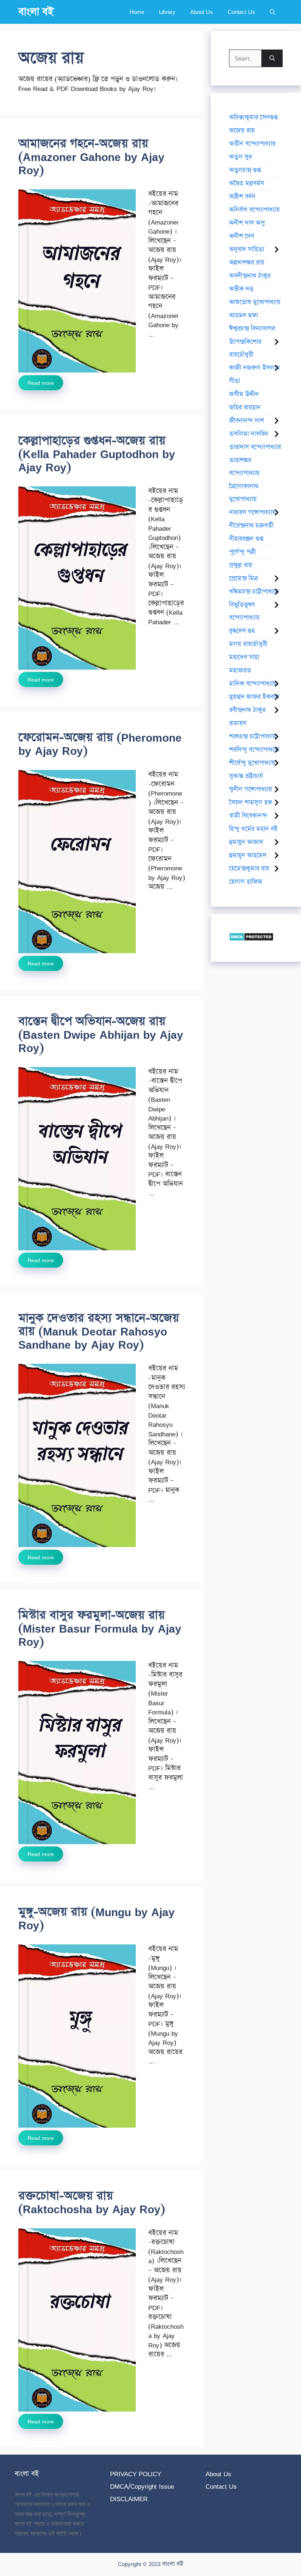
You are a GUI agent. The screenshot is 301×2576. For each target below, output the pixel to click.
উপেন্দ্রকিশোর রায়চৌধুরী (245, 348)
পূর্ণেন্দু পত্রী (242, 552)
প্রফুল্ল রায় (241, 565)
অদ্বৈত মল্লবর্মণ (247, 183)
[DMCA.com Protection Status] (251, 939)
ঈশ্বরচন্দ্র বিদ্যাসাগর (252, 329)
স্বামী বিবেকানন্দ (248, 816)
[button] (273, 12)
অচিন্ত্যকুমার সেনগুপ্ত (253, 117)
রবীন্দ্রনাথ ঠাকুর (247, 710)
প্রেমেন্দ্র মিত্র (244, 578)
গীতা (235, 381)
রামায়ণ (238, 723)
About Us (202, 12)
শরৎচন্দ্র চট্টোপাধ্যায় (253, 737)
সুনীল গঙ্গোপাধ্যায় (251, 789)
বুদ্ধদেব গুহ (242, 631)
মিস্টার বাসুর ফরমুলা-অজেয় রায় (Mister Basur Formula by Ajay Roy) (100, 1628)
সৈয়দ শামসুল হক (251, 803)
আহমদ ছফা (244, 315)
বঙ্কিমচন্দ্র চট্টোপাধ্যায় (254, 592)
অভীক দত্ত (241, 289)
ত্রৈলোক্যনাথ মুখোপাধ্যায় (244, 493)
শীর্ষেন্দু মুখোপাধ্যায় (252, 763)
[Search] (272, 58)
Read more (41, 383)
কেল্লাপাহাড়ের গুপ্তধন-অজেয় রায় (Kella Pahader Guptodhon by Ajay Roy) (97, 454)
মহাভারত (240, 671)
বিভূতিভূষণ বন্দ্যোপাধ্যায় (244, 611)
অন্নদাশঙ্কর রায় (247, 263)
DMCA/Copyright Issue (142, 2486)
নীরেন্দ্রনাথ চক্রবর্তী (251, 526)
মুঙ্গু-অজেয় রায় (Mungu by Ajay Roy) (97, 1919)
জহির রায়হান (245, 408)
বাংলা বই (36, 12)
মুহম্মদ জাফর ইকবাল (254, 697)
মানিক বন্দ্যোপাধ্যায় (253, 684)
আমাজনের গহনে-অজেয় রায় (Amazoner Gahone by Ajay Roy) (91, 157)
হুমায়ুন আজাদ (246, 842)
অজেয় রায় (242, 131)
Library (167, 12)
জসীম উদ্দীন (244, 394)
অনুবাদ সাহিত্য (247, 249)
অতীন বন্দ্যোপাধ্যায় (252, 144)
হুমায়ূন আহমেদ (248, 855)
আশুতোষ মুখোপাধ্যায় (255, 302)
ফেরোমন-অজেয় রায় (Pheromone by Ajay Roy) (100, 744)
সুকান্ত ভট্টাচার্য (246, 776)
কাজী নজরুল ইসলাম (255, 368)
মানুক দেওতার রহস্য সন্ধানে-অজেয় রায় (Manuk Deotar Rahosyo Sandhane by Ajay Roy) (99, 1331)
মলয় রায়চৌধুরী (248, 644)
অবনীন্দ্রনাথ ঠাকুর (250, 276)
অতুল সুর (240, 157)
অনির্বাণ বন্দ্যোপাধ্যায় (254, 210)
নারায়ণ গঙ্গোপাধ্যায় (252, 512)
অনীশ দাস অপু (247, 223)
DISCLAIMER (129, 2499)
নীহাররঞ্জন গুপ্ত (246, 539)
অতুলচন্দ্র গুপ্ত (245, 170)
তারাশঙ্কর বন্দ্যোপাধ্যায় (244, 467)
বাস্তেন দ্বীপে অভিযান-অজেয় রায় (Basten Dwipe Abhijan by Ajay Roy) (101, 1035)
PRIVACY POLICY (136, 2474)
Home (137, 12)
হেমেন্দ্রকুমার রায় (249, 869)
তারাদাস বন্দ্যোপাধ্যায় (255, 447)
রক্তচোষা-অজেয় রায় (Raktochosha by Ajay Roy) (92, 2202)
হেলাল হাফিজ (246, 882)
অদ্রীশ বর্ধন (242, 197)
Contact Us (241, 12)
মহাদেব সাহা (244, 657)
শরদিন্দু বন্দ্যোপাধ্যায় (254, 750)
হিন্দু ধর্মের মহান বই (253, 829)
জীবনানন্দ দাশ (246, 421)
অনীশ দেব (242, 236)
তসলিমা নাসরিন (249, 434)
